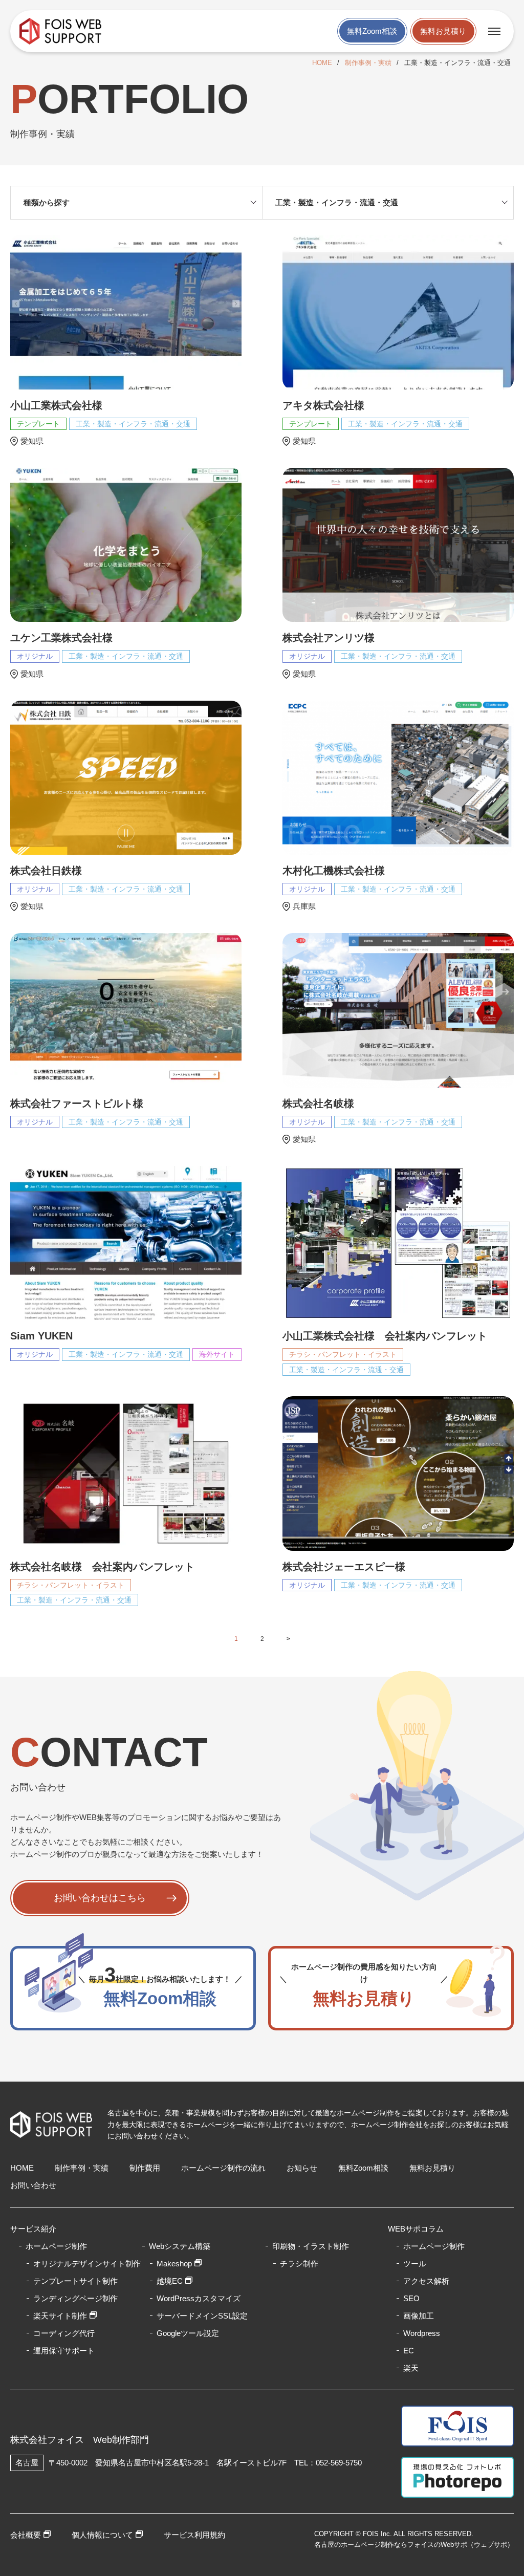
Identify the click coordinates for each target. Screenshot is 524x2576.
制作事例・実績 (368, 63)
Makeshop (174, 2264)
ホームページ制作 (434, 2246)
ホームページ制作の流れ (223, 2168)
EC (409, 2351)
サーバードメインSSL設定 (202, 2316)
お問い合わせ (33, 2185)
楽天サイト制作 (60, 2316)
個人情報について (102, 2535)
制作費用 (145, 2168)
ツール (415, 2264)
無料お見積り (443, 31)
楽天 (411, 2368)
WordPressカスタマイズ (199, 2298)
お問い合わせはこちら (100, 1898)
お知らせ (302, 2168)
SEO (411, 2298)
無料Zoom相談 (372, 31)
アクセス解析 (426, 2281)
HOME (322, 63)
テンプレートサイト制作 (75, 2281)
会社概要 (26, 2535)
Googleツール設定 (188, 2333)
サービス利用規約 (194, 2535)
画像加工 (419, 2316)
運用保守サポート (64, 2351)
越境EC (170, 2281)
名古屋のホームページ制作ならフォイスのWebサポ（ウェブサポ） (414, 2545)
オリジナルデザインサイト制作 (87, 2264)
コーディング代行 (64, 2333)
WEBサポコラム (416, 2229)
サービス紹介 (33, 2229)
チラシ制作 (299, 2264)
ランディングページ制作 (75, 2298)
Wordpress (422, 2333)
